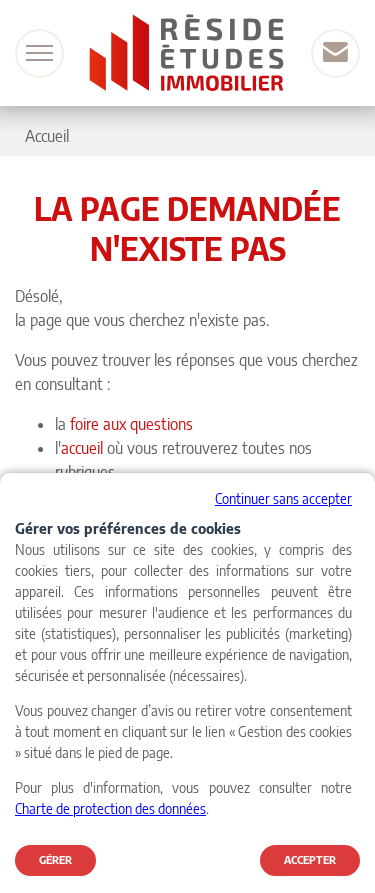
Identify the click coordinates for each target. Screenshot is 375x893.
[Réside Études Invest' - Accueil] (188, 53)
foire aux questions (131, 424)
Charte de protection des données (110, 808)
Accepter (310, 859)
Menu (39, 53)
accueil (82, 448)
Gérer (55, 859)
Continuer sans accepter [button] (283, 498)
